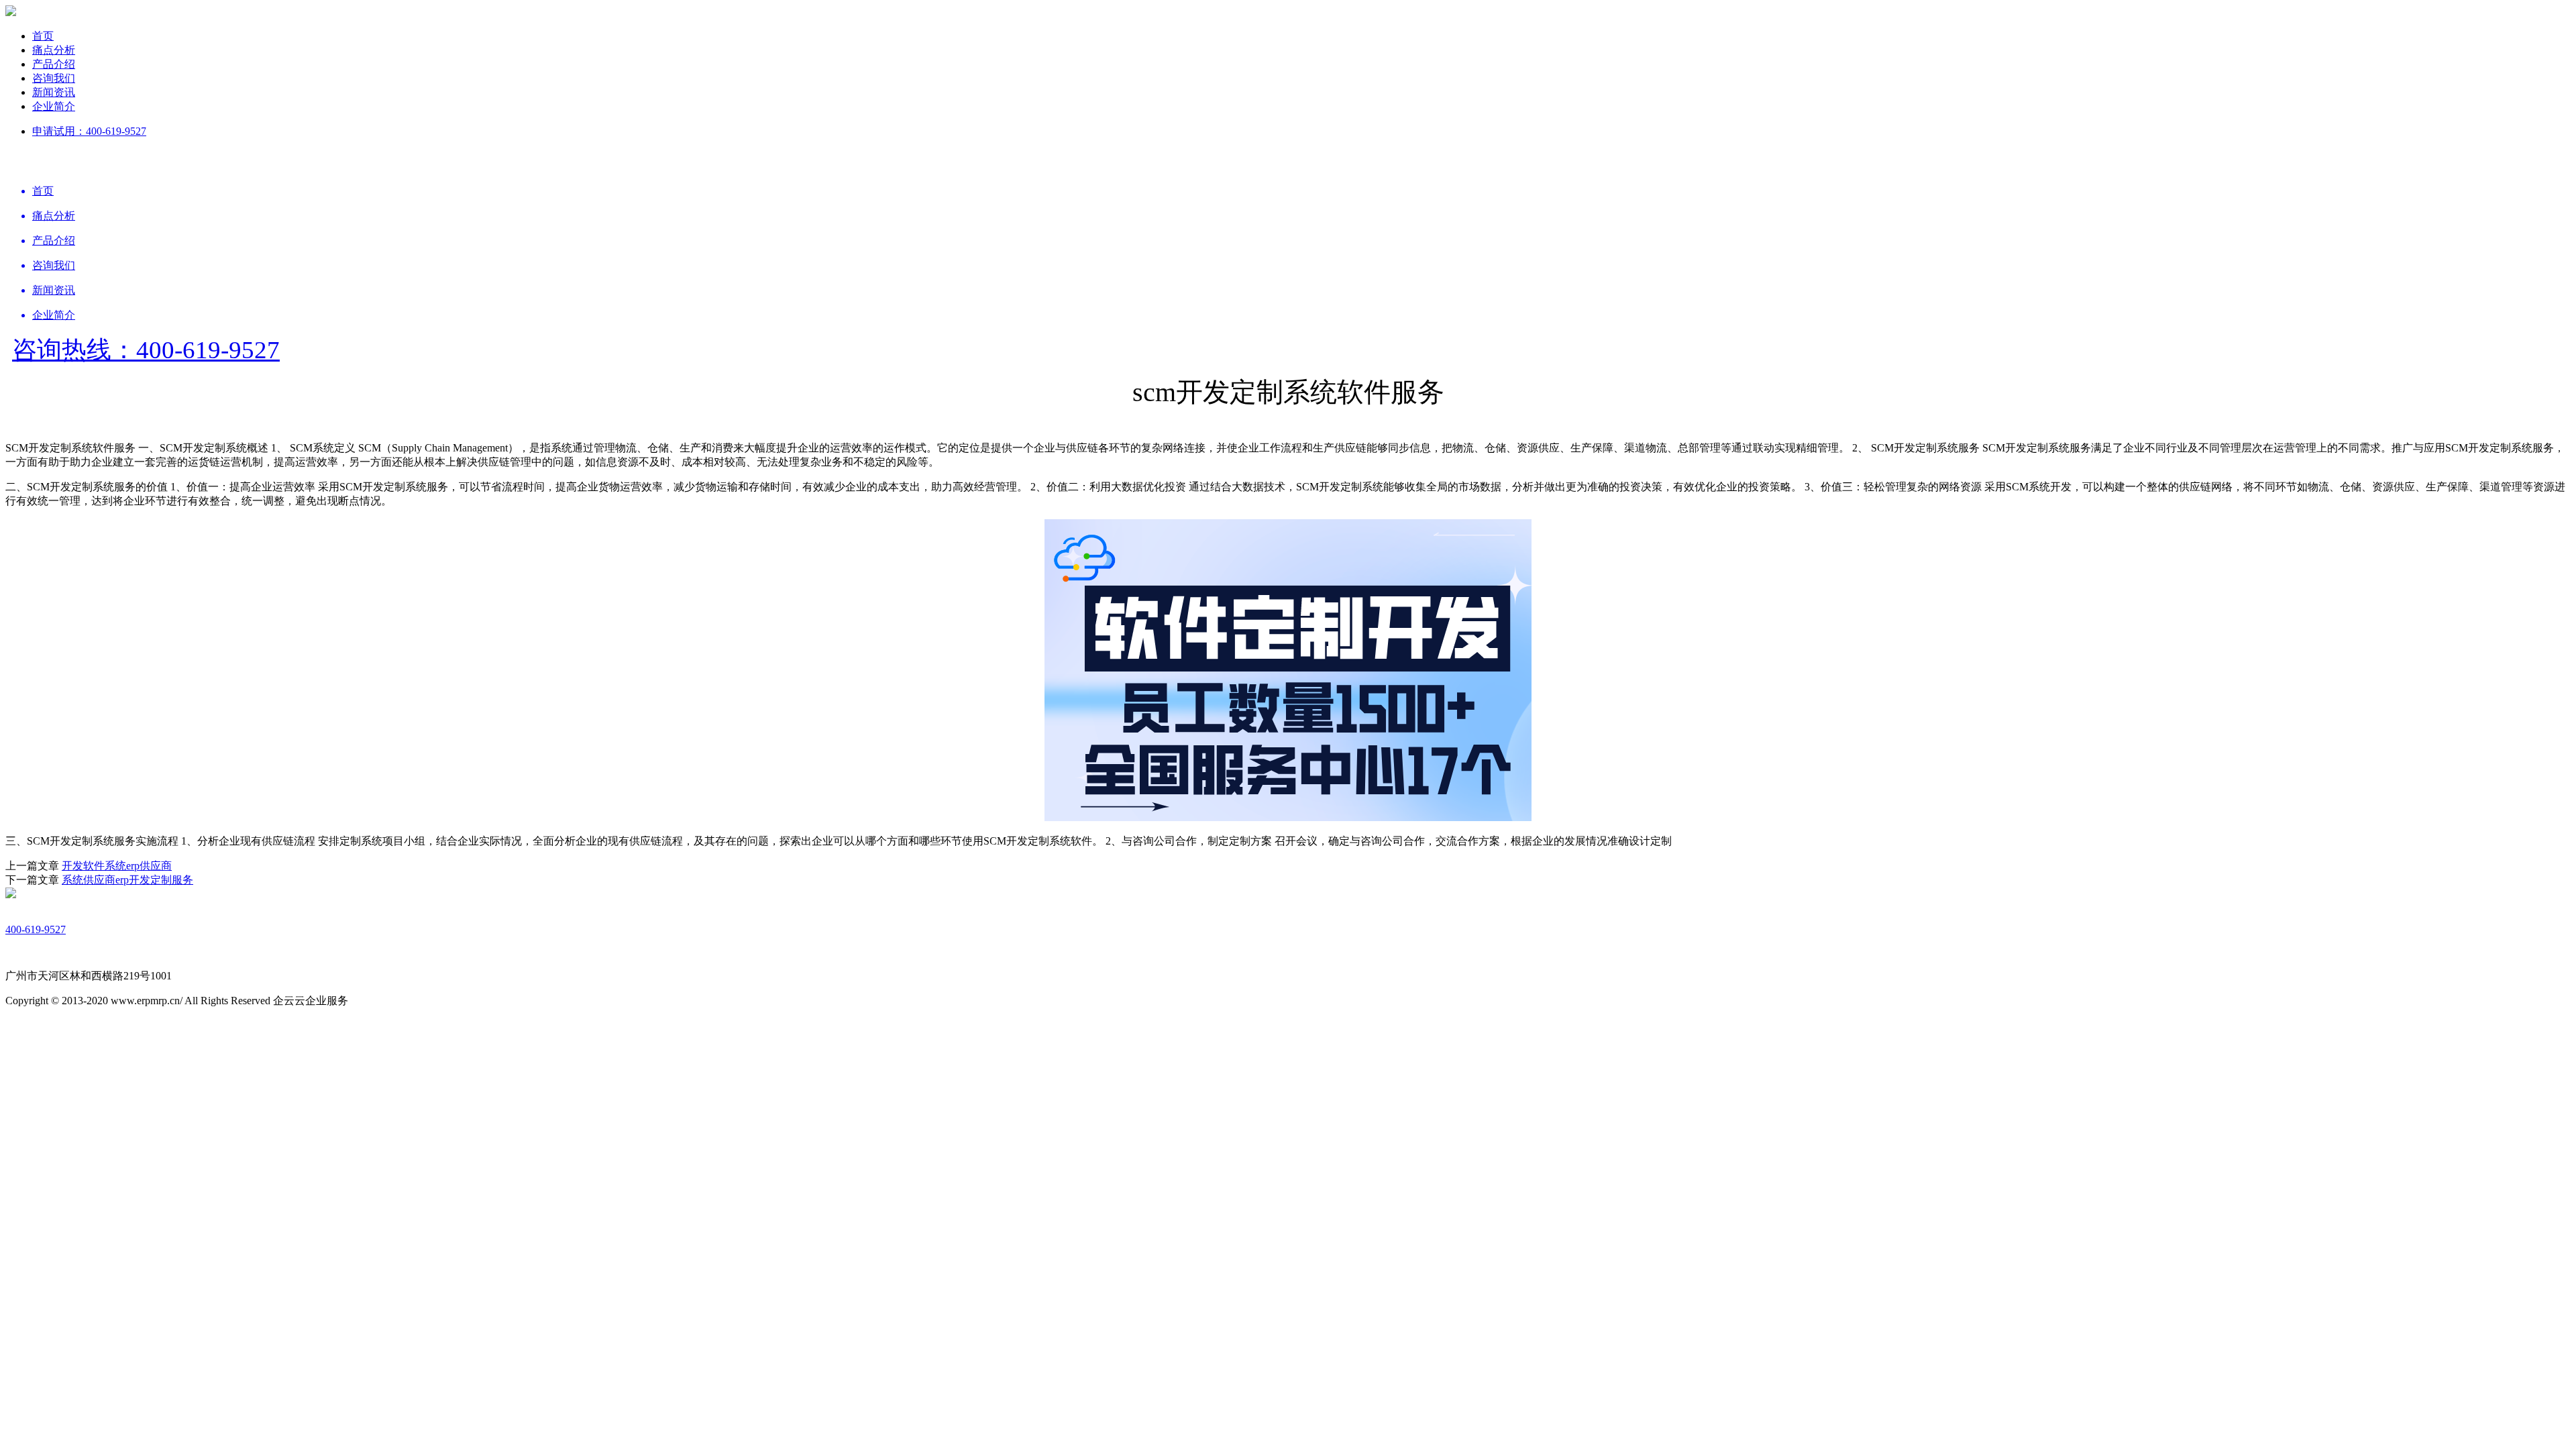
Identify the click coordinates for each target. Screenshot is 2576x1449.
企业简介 (54, 106)
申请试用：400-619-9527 (89, 131)
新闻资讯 (54, 92)
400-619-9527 (36, 929)
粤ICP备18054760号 (395, 1001)
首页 (43, 36)
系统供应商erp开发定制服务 (127, 880)
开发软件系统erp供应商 (117, 866)
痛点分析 (54, 50)
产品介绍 (54, 64)
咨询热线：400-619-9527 (146, 350)
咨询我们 (54, 78)
